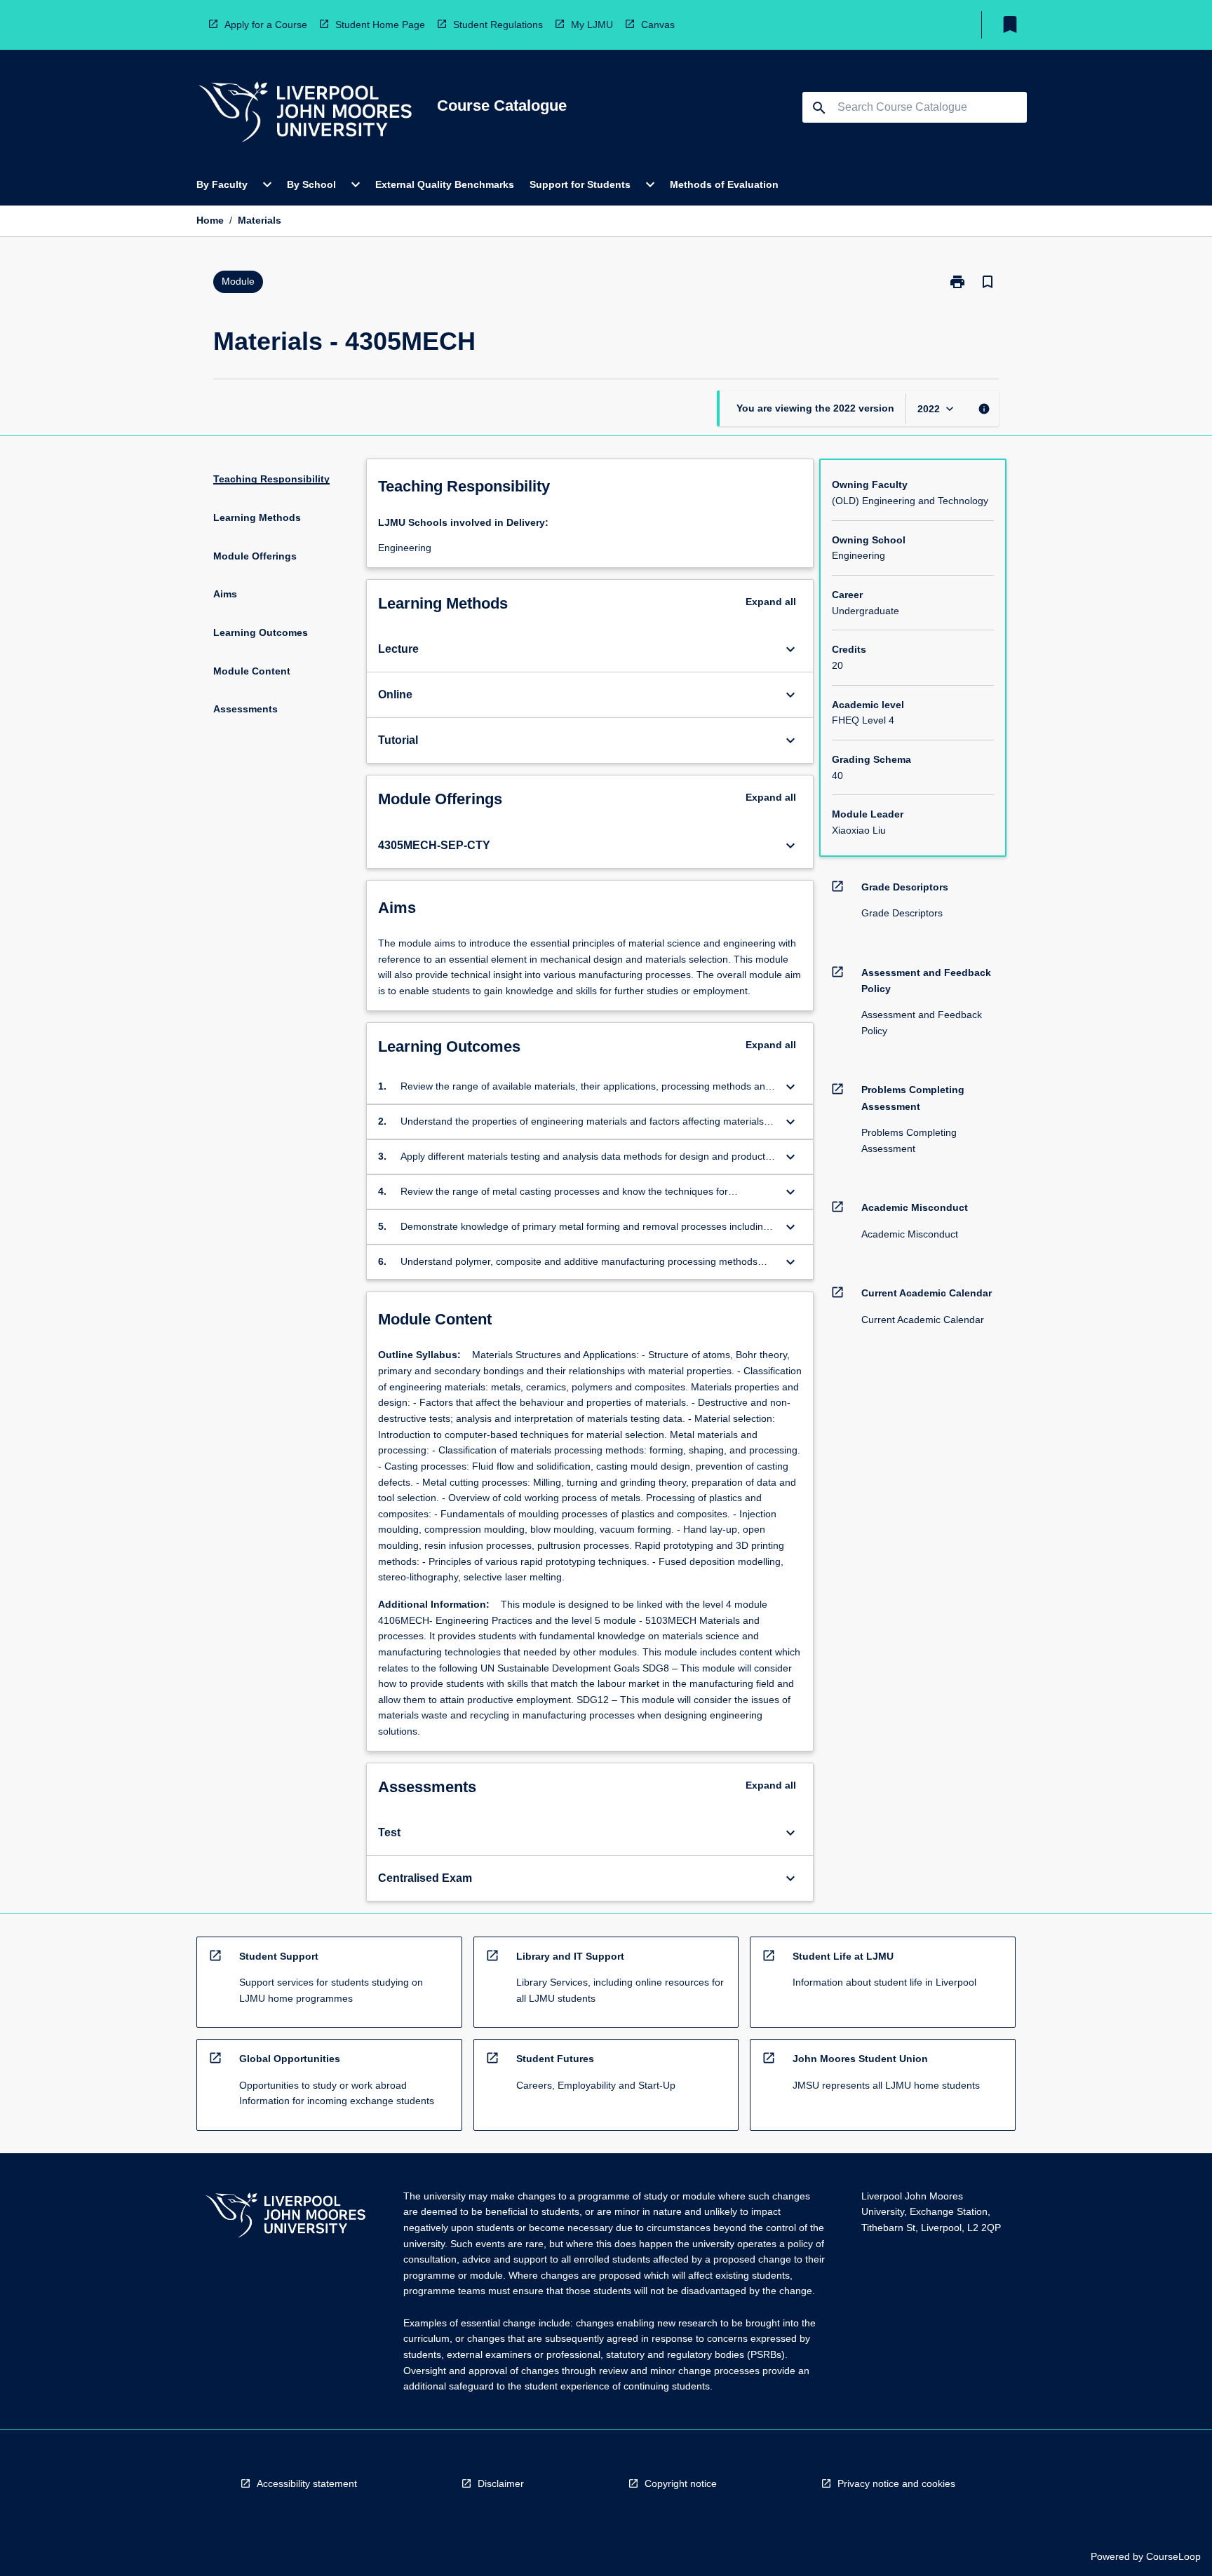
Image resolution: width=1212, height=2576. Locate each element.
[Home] (305, 114)
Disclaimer (501, 2483)
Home (210, 220)
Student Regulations (498, 25)
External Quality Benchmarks (445, 184)
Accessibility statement (307, 2483)
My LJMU (592, 25)
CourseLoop (1173, 2556)
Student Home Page (380, 25)
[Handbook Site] (285, 2217)
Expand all (771, 602)
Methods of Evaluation (724, 184)
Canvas (658, 25)
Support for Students (580, 184)
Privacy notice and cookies (896, 2483)
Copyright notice (681, 2483)
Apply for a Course (266, 25)
